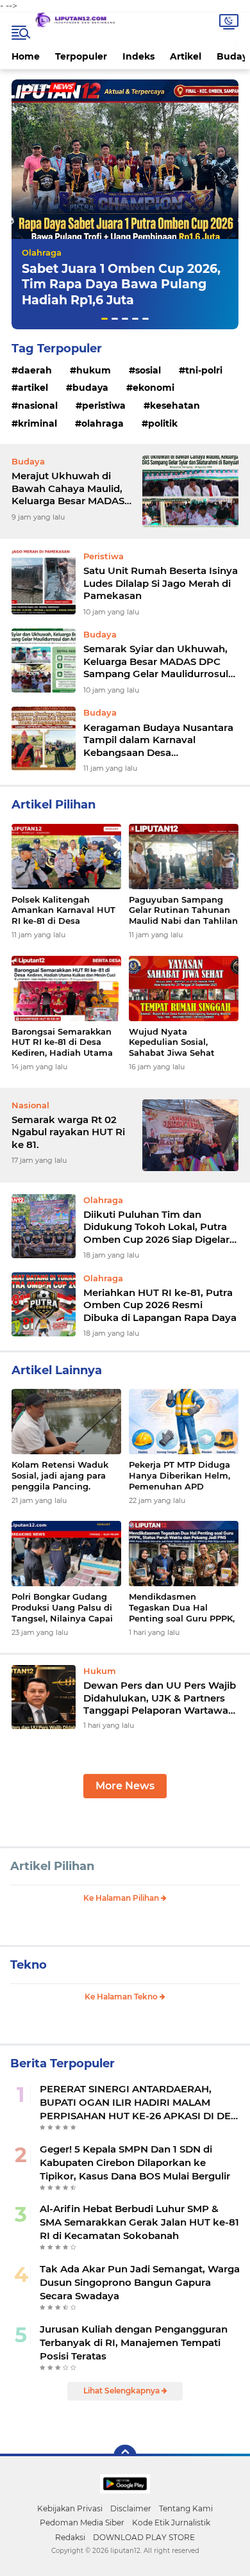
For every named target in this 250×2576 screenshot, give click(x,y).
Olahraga (42, 252)
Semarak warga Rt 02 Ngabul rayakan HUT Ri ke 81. (68, 1132)
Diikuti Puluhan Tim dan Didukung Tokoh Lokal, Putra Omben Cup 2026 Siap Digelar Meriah (156, 1227)
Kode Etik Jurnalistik (171, 2523)
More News (125, 1786)
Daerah (35, 370)
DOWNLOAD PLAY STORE (144, 2537)
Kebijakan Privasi (70, 2508)
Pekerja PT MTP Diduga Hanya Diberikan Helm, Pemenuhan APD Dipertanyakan (179, 1476)
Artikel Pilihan (52, 1866)
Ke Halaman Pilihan (122, 1898)
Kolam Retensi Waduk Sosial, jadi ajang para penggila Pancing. (60, 1475)
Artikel (186, 56)
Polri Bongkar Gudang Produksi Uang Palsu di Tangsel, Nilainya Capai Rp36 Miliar (62, 1608)
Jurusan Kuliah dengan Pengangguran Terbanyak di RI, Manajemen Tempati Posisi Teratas (134, 2342)
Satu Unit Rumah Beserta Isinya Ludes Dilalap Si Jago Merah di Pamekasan (161, 583)
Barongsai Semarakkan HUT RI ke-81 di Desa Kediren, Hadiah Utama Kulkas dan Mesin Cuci (62, 1043)
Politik (163, 423)
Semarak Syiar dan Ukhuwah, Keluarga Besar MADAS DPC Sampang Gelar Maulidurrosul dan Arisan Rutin (156, 661)
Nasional (38, 406)
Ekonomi (154, 388)
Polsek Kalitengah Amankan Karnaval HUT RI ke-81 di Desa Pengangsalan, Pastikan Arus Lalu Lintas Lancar (64, 911)
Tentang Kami (186, 2508)
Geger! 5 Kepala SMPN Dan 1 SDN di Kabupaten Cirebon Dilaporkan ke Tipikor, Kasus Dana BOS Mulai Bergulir (135, 2162)
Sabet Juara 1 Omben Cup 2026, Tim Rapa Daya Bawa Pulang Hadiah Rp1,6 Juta (121, 284)
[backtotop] (125, 2456)
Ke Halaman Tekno (122, 1997)
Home (26, 56)
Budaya (90, 388)
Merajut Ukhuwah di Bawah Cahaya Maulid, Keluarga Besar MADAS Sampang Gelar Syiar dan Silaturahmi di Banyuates (73, 488)
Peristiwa (104, 406)
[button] (104, 319)
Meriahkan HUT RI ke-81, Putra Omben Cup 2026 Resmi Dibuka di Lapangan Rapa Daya (160, 1305)
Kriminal (37, 423)
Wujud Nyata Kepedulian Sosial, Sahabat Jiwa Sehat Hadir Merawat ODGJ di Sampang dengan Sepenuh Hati (180, 1043)
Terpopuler (81, 56)
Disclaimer (131, 2508)
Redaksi (70, 2537)
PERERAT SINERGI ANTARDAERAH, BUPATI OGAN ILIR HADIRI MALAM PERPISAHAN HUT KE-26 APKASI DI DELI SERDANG (140, 2103)
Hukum (94, 370)
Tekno (29, 1965)
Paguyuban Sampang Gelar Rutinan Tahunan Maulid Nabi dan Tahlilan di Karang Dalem (183, 911)
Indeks (138, 56)
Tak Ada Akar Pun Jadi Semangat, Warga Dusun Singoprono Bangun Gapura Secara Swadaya (140, 2282)
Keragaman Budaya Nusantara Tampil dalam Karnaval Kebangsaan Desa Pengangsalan (158, 740)
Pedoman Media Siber (82, 2523)
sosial (148, 370)
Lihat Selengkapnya (122, 2391)
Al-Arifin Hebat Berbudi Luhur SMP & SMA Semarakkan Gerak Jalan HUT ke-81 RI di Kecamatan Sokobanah (139, 2222)
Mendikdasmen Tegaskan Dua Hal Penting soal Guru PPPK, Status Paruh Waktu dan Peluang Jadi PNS (182, 1608)
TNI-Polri (204, 370)
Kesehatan (175, 406)
